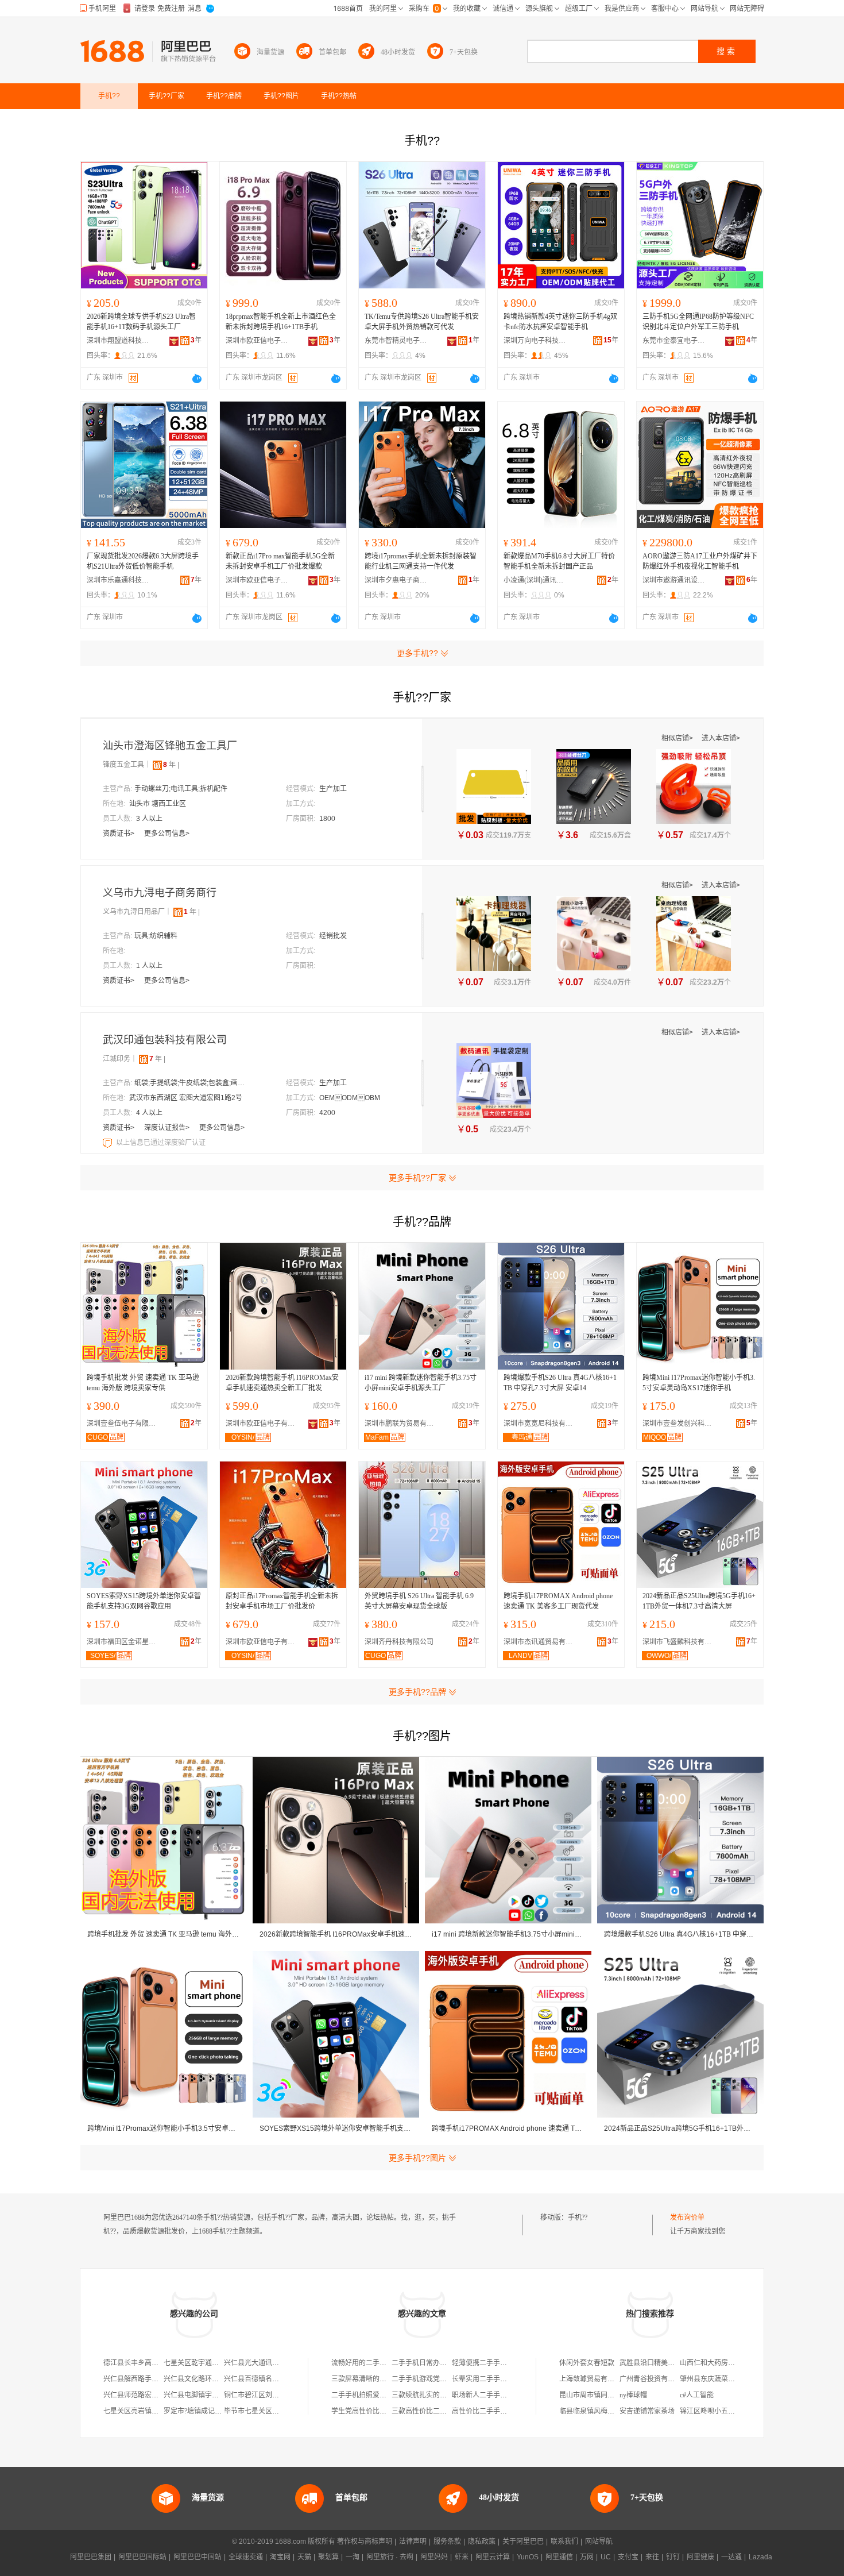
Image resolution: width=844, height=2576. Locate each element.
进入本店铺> (721, 738)
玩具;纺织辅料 (156, 936)
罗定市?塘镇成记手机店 (200, 2411)
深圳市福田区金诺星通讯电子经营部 (124, 1642)
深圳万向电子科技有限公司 (535, 341)
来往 (652, 2557)
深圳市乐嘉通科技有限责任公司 (118, 580)
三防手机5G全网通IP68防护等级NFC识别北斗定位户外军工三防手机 (698, 322)
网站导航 (599, 2542)
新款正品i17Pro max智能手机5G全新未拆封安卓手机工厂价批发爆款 (280, 561)
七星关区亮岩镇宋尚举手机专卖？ (155, 2411)
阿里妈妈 (434, 2557)
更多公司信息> (167, 834)
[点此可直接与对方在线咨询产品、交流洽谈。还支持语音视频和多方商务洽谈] (197, 379)
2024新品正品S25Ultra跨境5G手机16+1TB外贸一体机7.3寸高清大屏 (699, 1601)
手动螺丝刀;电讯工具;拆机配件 (181, 789)
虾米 (462, 2557)
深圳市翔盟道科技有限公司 (118, 341)
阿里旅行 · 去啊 (390, 2557)
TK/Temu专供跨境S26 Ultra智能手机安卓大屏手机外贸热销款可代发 (422, 322)
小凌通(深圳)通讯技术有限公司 (535, 580)
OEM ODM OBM (350, 1098)
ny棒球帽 (633, 2395)
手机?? (578, 2218)
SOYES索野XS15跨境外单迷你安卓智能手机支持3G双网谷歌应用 (144, 1601)
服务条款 (447, 2542)
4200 (327, 1113)
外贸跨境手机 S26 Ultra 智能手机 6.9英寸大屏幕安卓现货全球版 (419, 1601)
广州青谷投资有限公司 (654, 2379)
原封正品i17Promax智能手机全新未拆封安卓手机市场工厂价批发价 (282, 1601)
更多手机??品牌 (417, 1692)
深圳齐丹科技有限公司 (399, 1642)
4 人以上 (149, 1113)
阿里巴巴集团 (91, 2557)
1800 (327, 819)
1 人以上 (149, 966)
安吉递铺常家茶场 (647, 2411)
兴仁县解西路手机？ (134, 2379)
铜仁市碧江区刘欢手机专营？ (269, 2395)
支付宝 (628, 2557)
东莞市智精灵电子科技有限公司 (396, 341)
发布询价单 (687, 2218)
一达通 (731, 2557)
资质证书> (119, 834)
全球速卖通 (246, 2557)
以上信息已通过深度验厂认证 (161, 1143)
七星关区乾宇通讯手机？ (202, 2363)
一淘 (353, 2557)
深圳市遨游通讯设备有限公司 (674, 580)
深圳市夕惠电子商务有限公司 (396, 580)
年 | (171, 765)
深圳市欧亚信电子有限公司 (257, 341)
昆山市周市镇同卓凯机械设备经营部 (614, 2395)
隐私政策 (482, 2542)
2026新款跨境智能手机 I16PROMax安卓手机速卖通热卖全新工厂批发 (282, 1383)
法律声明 (413, 2542)
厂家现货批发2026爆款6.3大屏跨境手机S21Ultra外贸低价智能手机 (143, 561)
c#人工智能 (697, 2395)
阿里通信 (559, 2557)
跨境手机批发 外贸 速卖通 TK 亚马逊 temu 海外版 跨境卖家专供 (143, 1383)
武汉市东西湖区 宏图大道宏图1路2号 (186, 1098)
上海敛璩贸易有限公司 (594, 2379)
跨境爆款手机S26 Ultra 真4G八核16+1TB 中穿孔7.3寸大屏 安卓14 (560, 1383)
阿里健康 (700, 2557)
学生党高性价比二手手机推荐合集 (383, 2411)
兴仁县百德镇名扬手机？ (262, 2379)
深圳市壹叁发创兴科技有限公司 (680, 1424)
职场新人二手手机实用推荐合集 (500, 2395)
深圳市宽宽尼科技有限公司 (541, 1424)
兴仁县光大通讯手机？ (258, 2363)
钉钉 (673, 2557)
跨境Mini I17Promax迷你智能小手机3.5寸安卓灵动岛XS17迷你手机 (699, 1383)
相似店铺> (678, 738)
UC (606, 2557)
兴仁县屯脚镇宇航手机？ (202, 2395)
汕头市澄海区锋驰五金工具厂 (170, 746)
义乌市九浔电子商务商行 (160, 893)
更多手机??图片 (417, 2158)
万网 (587, 2557)
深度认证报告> (168, 1128)
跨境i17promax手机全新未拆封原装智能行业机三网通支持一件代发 (421, 561)
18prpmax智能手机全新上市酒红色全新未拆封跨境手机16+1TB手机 (281, 322)
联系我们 (564, 2542)
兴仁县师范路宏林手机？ (141, 2395)
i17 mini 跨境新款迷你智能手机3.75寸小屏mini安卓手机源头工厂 (421, 1383)
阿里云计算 (493, 2557)
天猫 (304, 2557)
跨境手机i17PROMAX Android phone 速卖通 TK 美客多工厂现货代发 (558, 1601)
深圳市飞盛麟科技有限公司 (680, 1642)
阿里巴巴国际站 (142, 2557)
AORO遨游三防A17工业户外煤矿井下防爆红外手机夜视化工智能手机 (700, 561)
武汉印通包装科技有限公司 (165, 1040)
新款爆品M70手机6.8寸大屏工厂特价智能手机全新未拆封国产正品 (559, 561)
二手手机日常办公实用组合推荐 (440, 2363)
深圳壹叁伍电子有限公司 (124, 1424)
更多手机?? (417, 653)
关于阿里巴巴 (523, 2542)
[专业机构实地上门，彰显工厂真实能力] (109, 1143)
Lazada (760, 2557)
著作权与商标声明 (365, 2542)
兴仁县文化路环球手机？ (202, 2379)
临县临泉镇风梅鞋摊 (590, 2411)
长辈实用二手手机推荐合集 (493, 2379)
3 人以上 (149, 819)
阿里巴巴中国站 (198, 2557)
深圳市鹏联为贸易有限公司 (402, 1424)
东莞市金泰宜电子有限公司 (674, 341)
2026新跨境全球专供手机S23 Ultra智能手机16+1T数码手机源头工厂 (141, 322)
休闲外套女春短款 (587, 2363)
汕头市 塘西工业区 (158, 804)
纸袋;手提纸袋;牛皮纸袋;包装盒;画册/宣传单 (192, 1083)
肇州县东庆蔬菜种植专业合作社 (728, 2379)
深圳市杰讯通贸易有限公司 (541, 1642)
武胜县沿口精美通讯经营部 (661, 2363)
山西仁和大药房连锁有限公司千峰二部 (738, 2363)
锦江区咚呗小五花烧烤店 (718, 2411)
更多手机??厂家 (417, 1178)
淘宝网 (280, 2557)
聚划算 (328, 2557)
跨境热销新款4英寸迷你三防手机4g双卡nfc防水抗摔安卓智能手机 (560, 322)
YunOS (528, 2557)
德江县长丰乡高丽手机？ (141, 2363)
